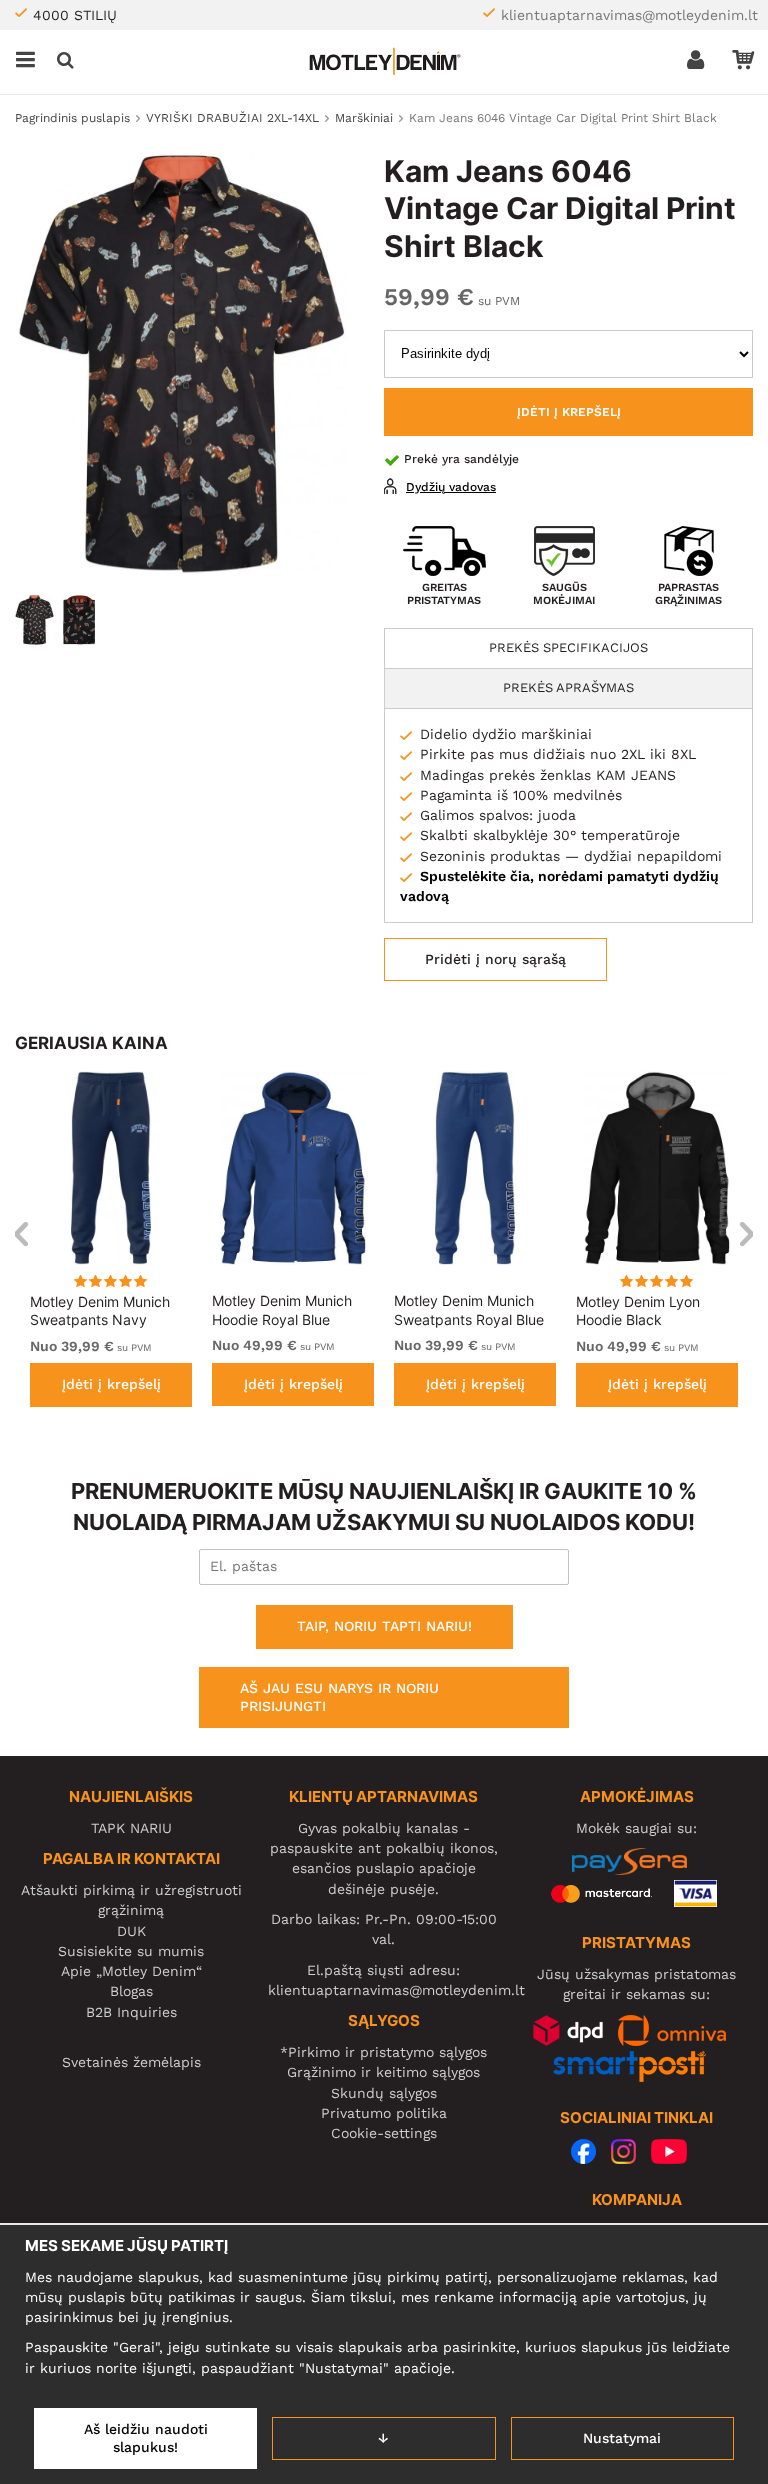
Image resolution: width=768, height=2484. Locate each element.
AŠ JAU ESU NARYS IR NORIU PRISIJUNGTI (339, 1697)
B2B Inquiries (131, 2012)
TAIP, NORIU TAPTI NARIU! (384, 1626)
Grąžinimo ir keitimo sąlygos (383, 2072)
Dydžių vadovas (451, 487)
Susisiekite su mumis (131, 1951)
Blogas (131, 1991)
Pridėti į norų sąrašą (495, 959)
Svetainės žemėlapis (131, 2062)
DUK (131, 1931)
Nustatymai (622, 2438)
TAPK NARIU (131, 1828)
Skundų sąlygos (384, 2093)
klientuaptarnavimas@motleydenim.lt (629, 15)
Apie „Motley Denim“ (131, 1971)
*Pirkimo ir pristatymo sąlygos (383, 2052)
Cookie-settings (384, 2133)
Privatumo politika (384, 2113)
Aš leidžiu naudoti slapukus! (146, 2438)
